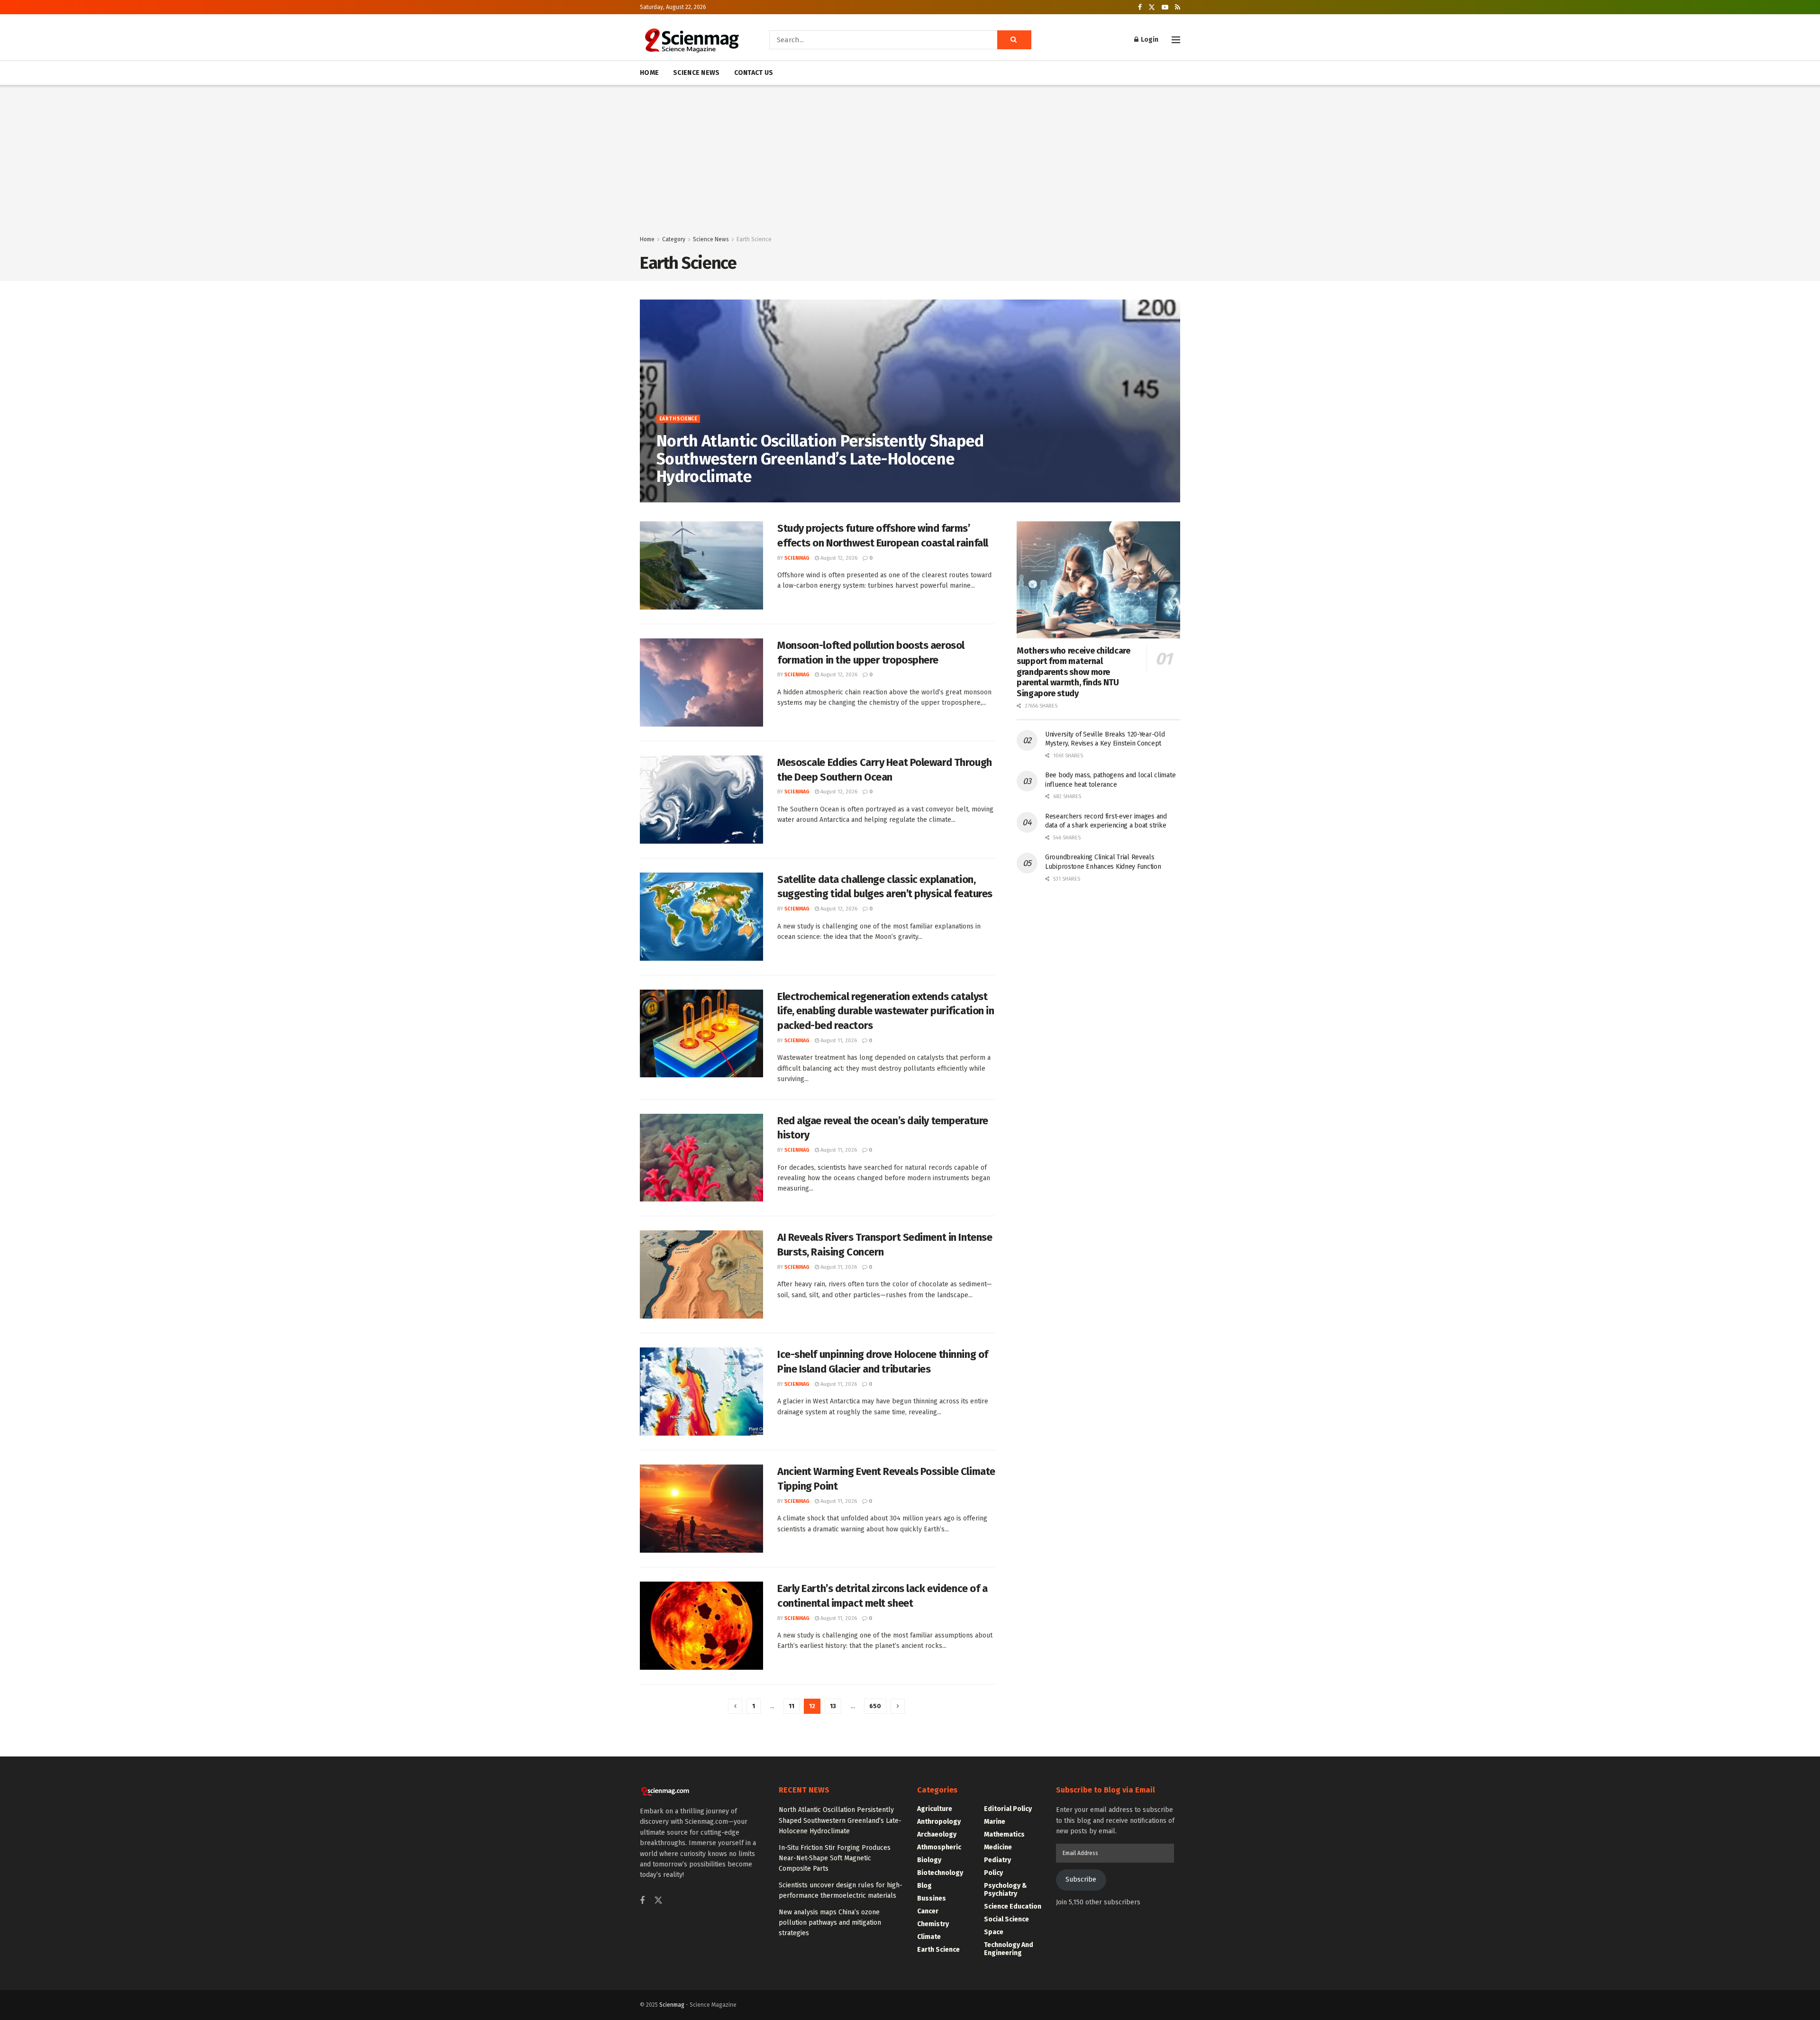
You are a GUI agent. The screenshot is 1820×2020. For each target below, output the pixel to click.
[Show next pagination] (898, 1706)
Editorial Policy (1008, 1809)
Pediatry (997, 1860)
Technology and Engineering (1009, 1949)
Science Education (1013, 1906)
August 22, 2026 (718, 497)
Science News (711, 239)
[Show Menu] (1176, 40)
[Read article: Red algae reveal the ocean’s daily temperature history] (701, 1158)
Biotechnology (940, 1873)
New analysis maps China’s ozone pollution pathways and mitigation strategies (830, 1923)
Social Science (1006, 1919)
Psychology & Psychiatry (1006, 1890)
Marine (995, 1822)
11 (792, 1706)
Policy (993, 1873)
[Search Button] (1014, 40)
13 (833, 1706)
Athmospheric (939, 1847)
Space (994, 1932)
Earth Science (754, 239)
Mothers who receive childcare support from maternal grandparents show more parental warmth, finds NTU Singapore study (1074, 672)
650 (875, 1706)
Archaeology (937, 1834)
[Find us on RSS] (1178, 7)
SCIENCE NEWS (696, 73)
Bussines (932, 1898)
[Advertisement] (910, 163)
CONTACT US (754, 73)
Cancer (928, 1911)
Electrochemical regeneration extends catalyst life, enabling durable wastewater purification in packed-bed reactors (886, 1011)
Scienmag (672, 2005)
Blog (924, 1886)
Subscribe (1081, 1879)
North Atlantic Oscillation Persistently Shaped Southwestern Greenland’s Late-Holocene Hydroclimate (820, 459)
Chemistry (933, 1924)
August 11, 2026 (838, 1041)
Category (674, 239)
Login (1149, 40)
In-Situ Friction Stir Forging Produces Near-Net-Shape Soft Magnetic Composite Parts (835, 1858)
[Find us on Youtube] (1165, 7)
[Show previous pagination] (735, 1706)
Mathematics (1004, 1834)
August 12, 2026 (838, 558)
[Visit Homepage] (691, 40)
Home (647, 239)
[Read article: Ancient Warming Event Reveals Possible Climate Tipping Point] (701, 1509)
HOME (649, 73)
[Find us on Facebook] (1140, 7)
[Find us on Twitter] (1152, 7)
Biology (929, 1860)
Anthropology (939, 1822)
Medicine (998, 1847)
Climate (929, 1937)
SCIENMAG (676, 497)
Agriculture (935, 1809)
